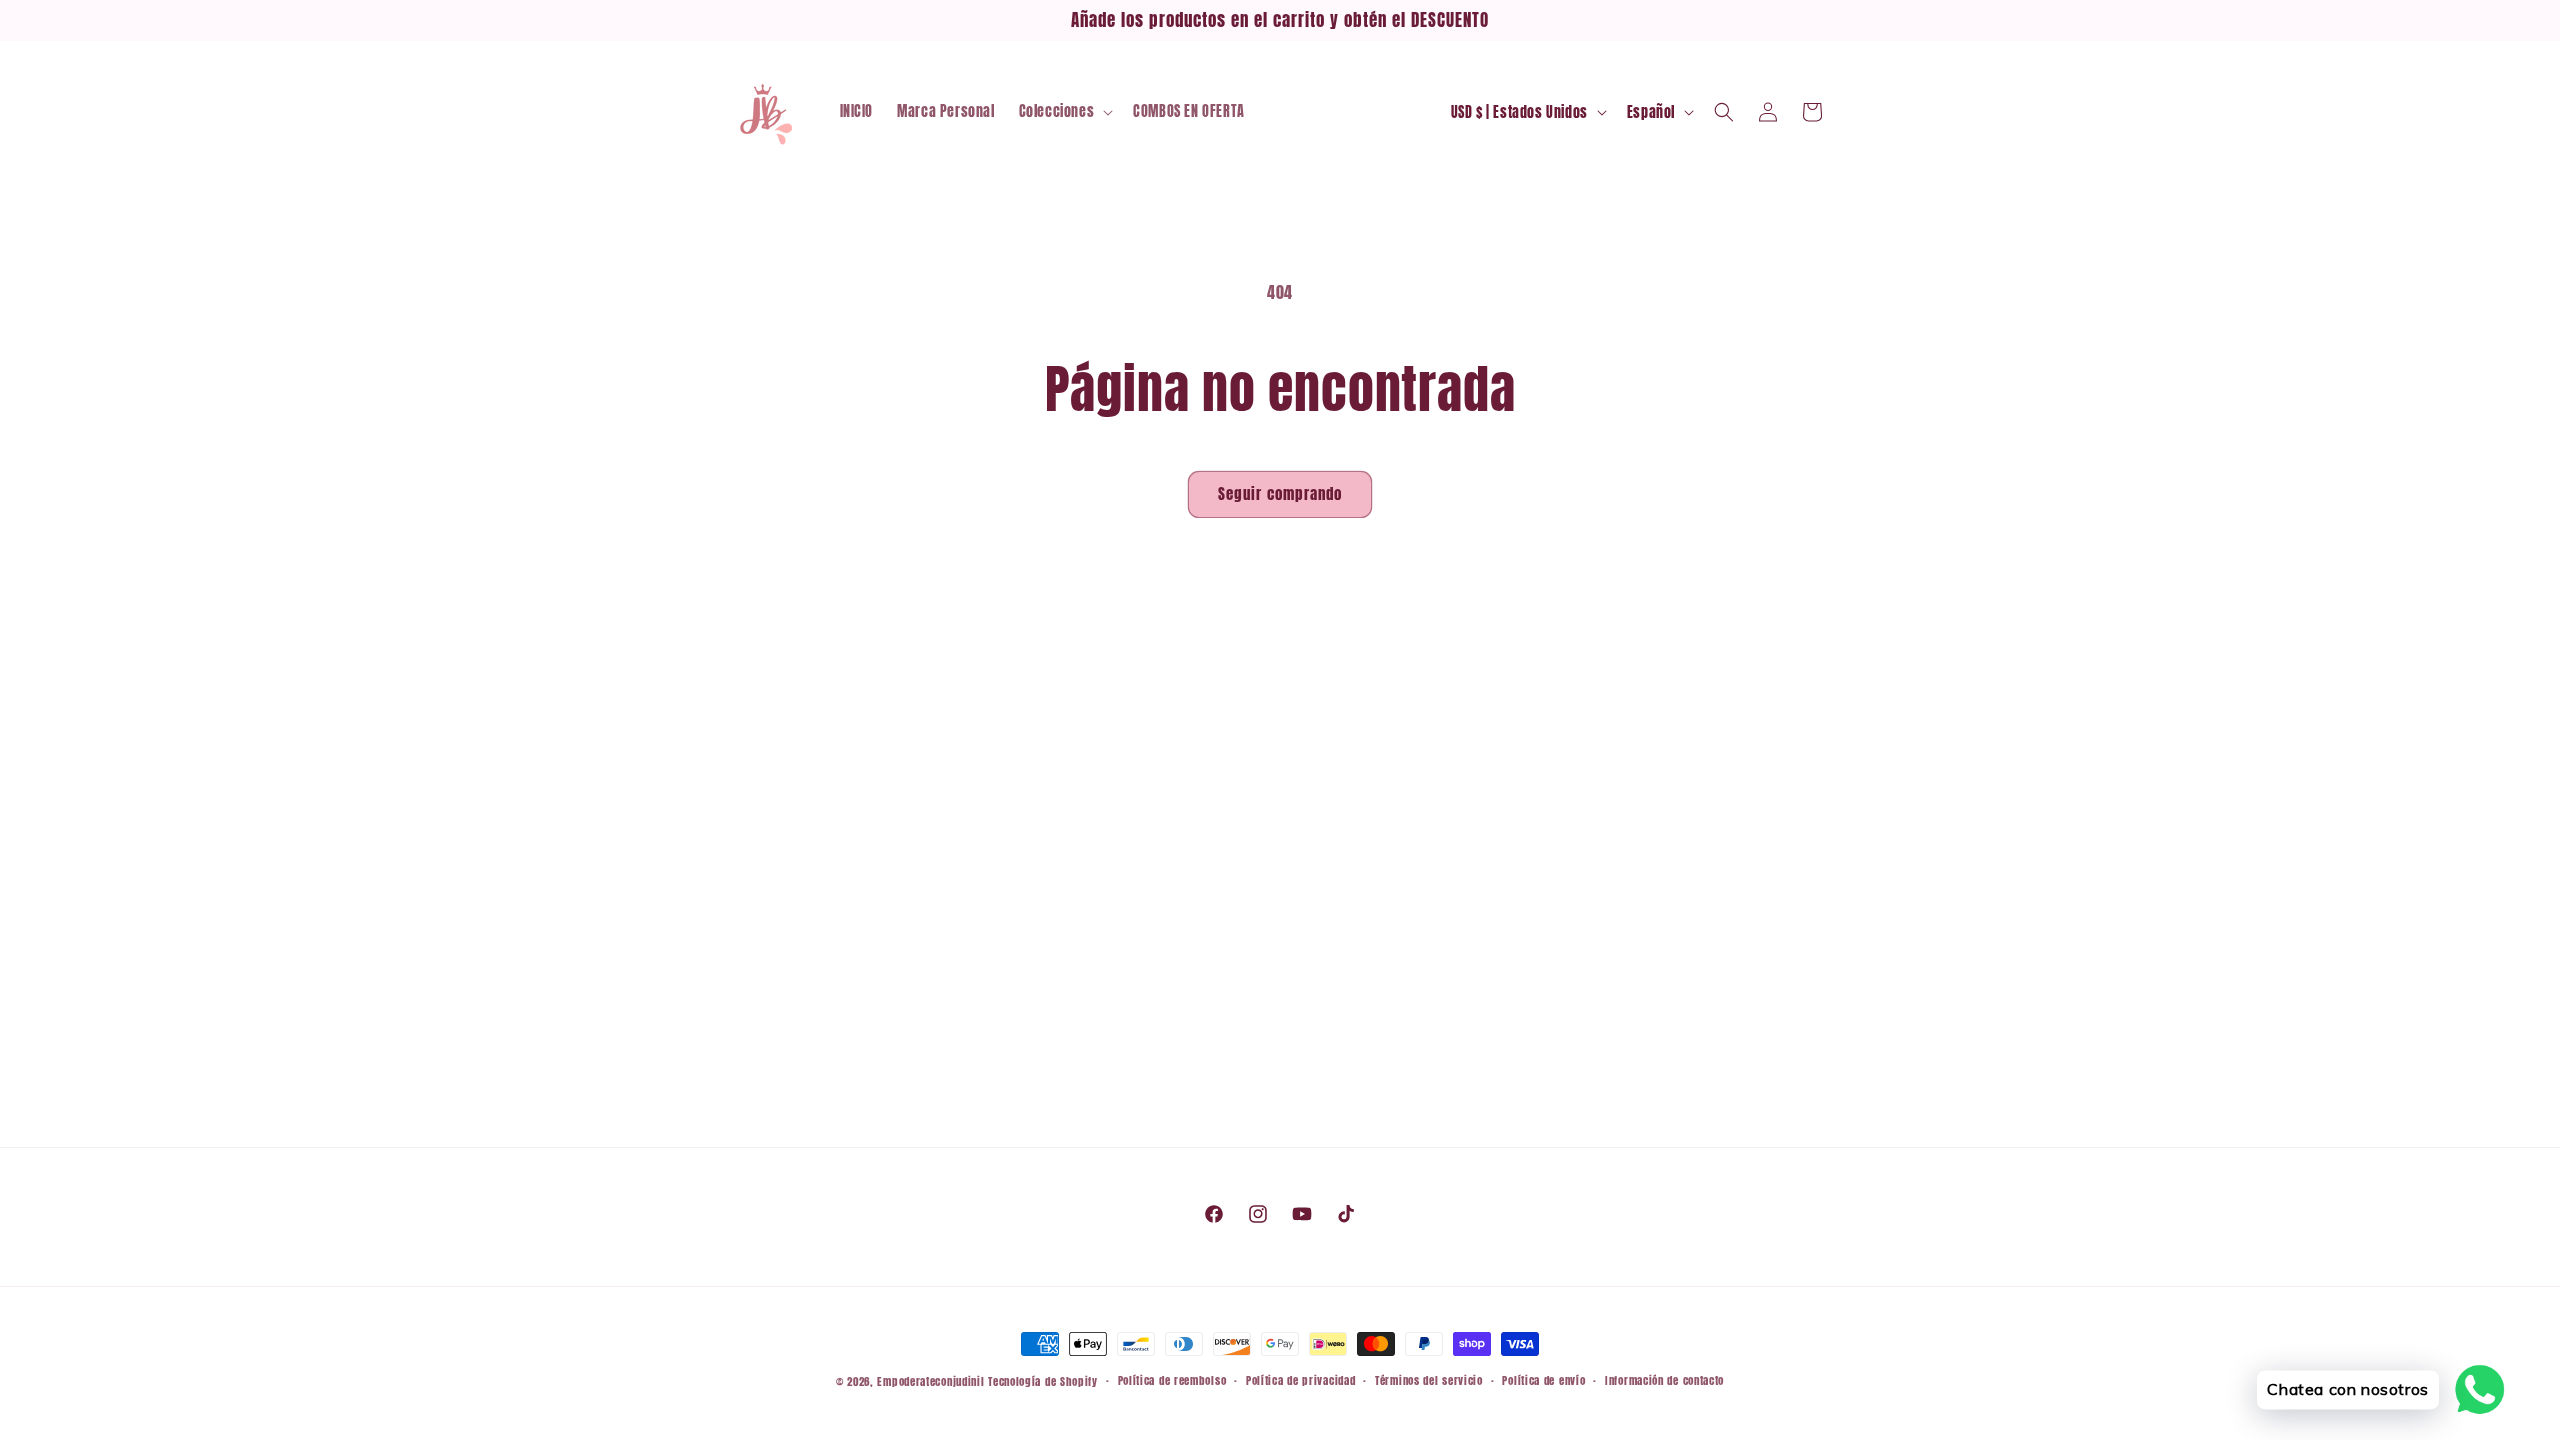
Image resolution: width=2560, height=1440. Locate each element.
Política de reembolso (1172, 1380)
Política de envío (1543, 1380)
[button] (1064, 112)
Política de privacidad (1300, 1380)
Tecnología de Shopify (1043, 1381)
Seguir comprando (1280, 493)
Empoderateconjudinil (930, 1381)
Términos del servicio (1429, 1380)
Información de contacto (1664, 1380)
